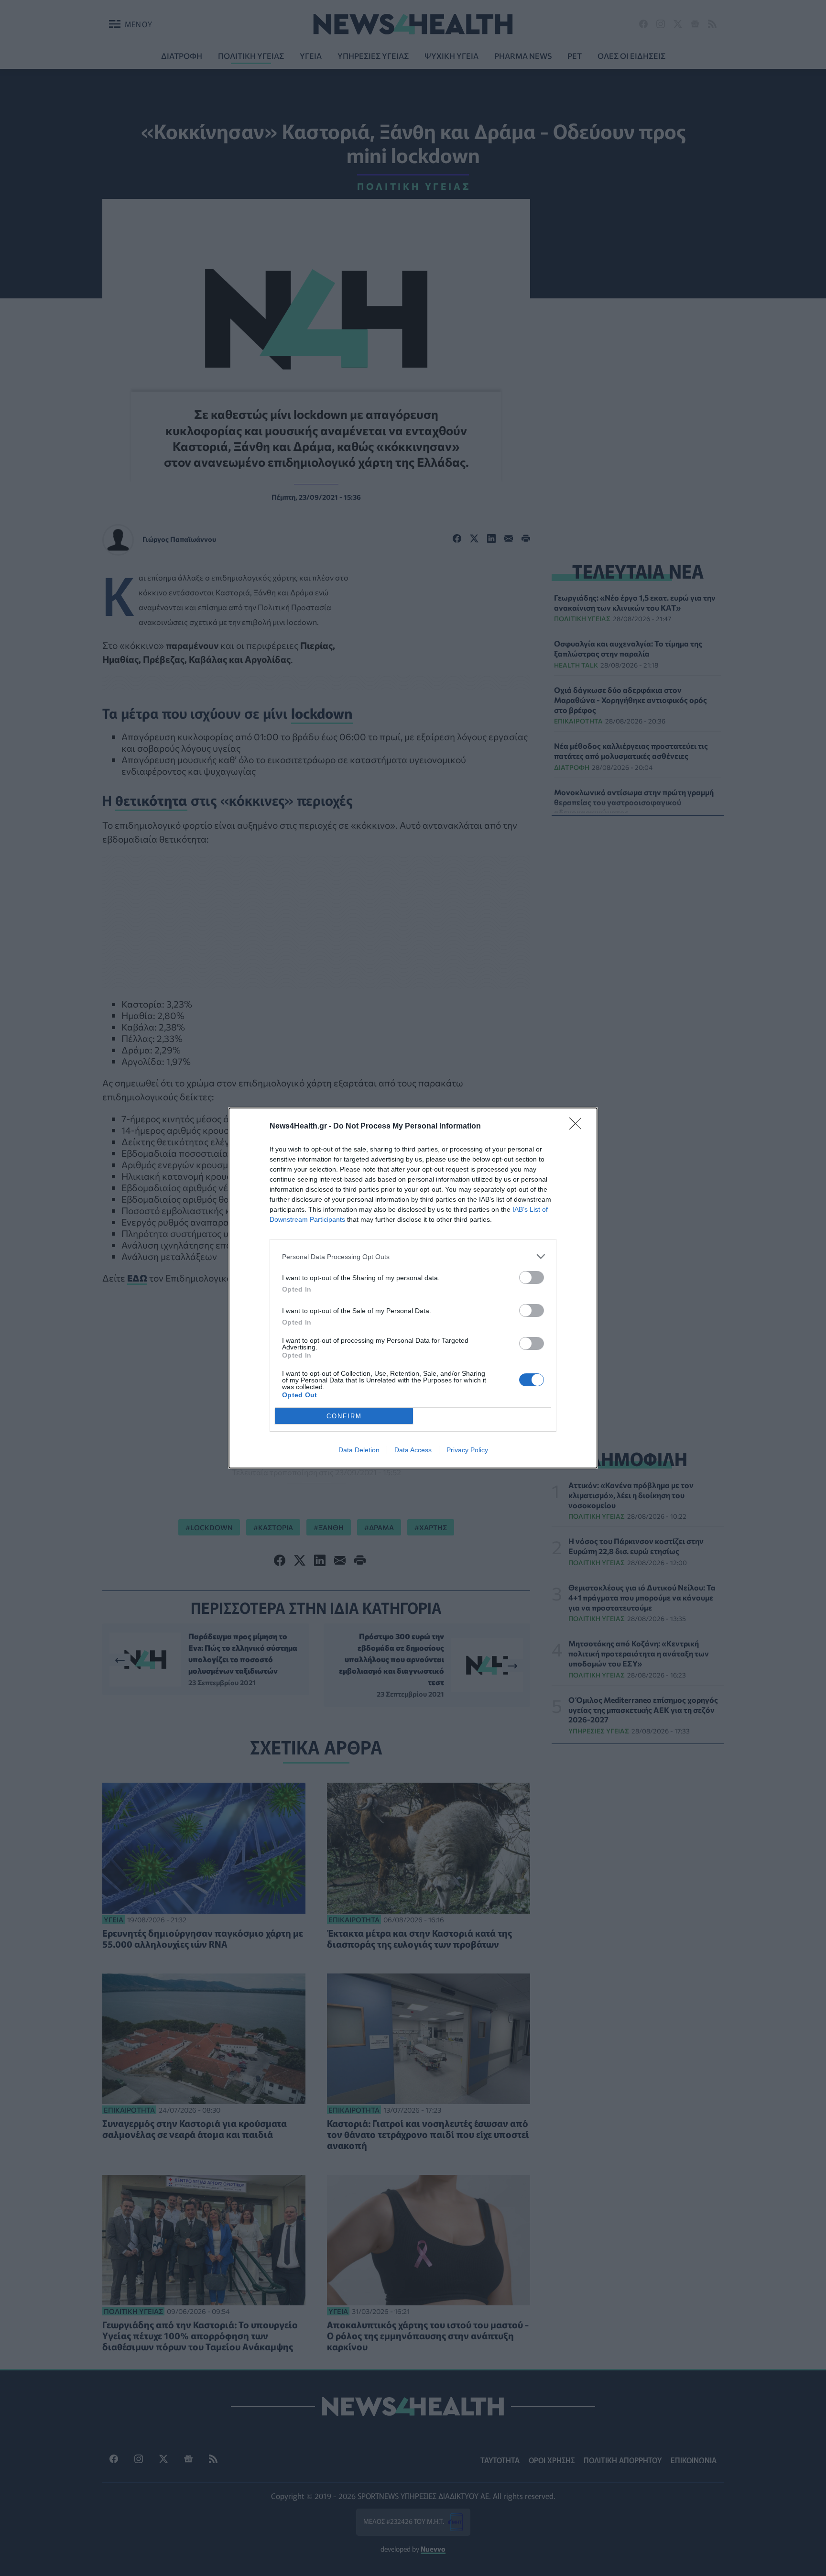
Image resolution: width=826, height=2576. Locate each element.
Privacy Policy (467, 1450)
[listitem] (413, 1256)
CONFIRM (344, 1416)
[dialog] (413, 1288)
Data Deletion (359, 1450)
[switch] (532, 1277)
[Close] (578, 1127)
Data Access (413, 1450)
